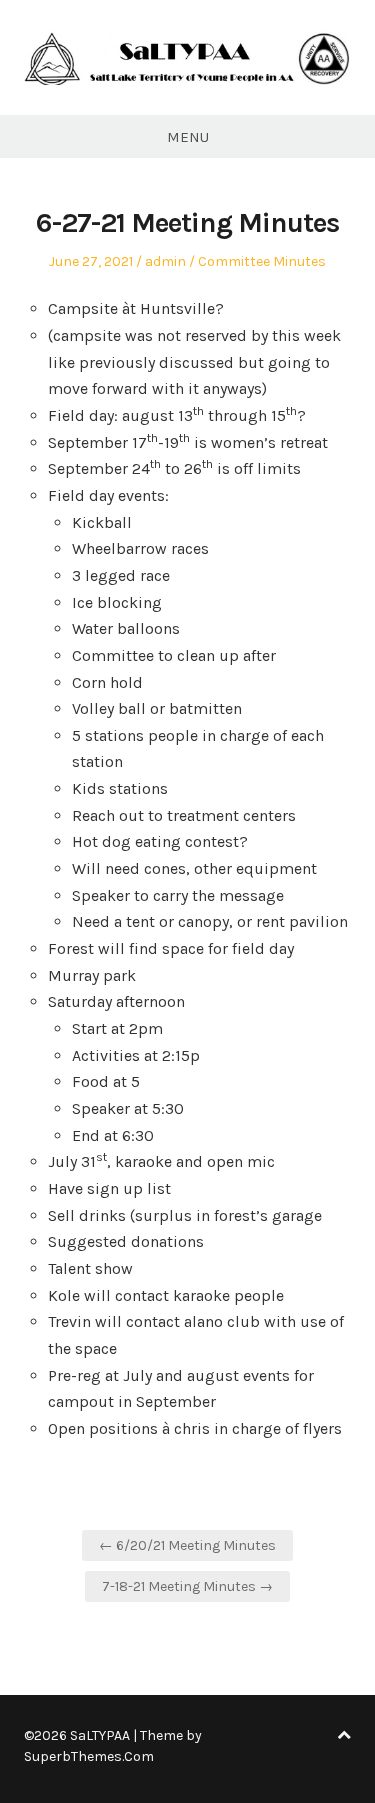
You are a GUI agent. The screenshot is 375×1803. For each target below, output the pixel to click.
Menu (188, 137)
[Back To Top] (344, 1735)
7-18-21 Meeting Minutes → (187, 1586)
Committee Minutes (262, 261)
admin (165, 261)
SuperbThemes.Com (89, 1756)
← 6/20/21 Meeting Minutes (187, 1545)
